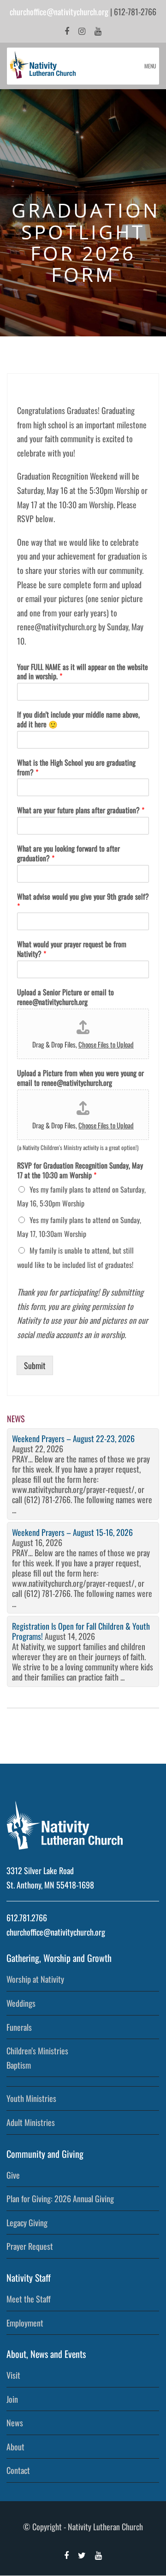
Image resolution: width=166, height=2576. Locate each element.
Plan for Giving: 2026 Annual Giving (60, 2198)
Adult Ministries (31, 2122)
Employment (25, 2323)
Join (12, 2399)
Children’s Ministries (37, 2051)
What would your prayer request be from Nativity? (72, 949)
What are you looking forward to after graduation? (68, 853)
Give (13, 2175)
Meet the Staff (29, 2299)
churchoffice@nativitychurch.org (59, 12)
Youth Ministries (31, 2098)
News (15, 2423)
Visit (13, 2375)
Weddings (21, 2003)
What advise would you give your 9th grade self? (83, 901)
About (15, 2447)
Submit (35, 1365)
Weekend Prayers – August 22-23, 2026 (73, 1438)
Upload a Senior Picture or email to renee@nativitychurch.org (65, 997)
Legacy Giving (27, 2223)
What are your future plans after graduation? (81, 810)
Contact (18, 2470)
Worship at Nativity (35, 1979)
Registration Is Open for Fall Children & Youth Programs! (81, 1631)
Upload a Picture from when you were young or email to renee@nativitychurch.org (80, 1078)
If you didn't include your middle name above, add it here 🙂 (78, 719)
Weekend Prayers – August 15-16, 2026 (72, 1532)
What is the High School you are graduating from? (76, 767)
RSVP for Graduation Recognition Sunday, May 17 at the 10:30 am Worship (80, 1170)
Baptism (19, 2065)
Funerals (19, 2027)
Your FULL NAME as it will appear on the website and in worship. (83, 672)
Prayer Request (30, 2246)
